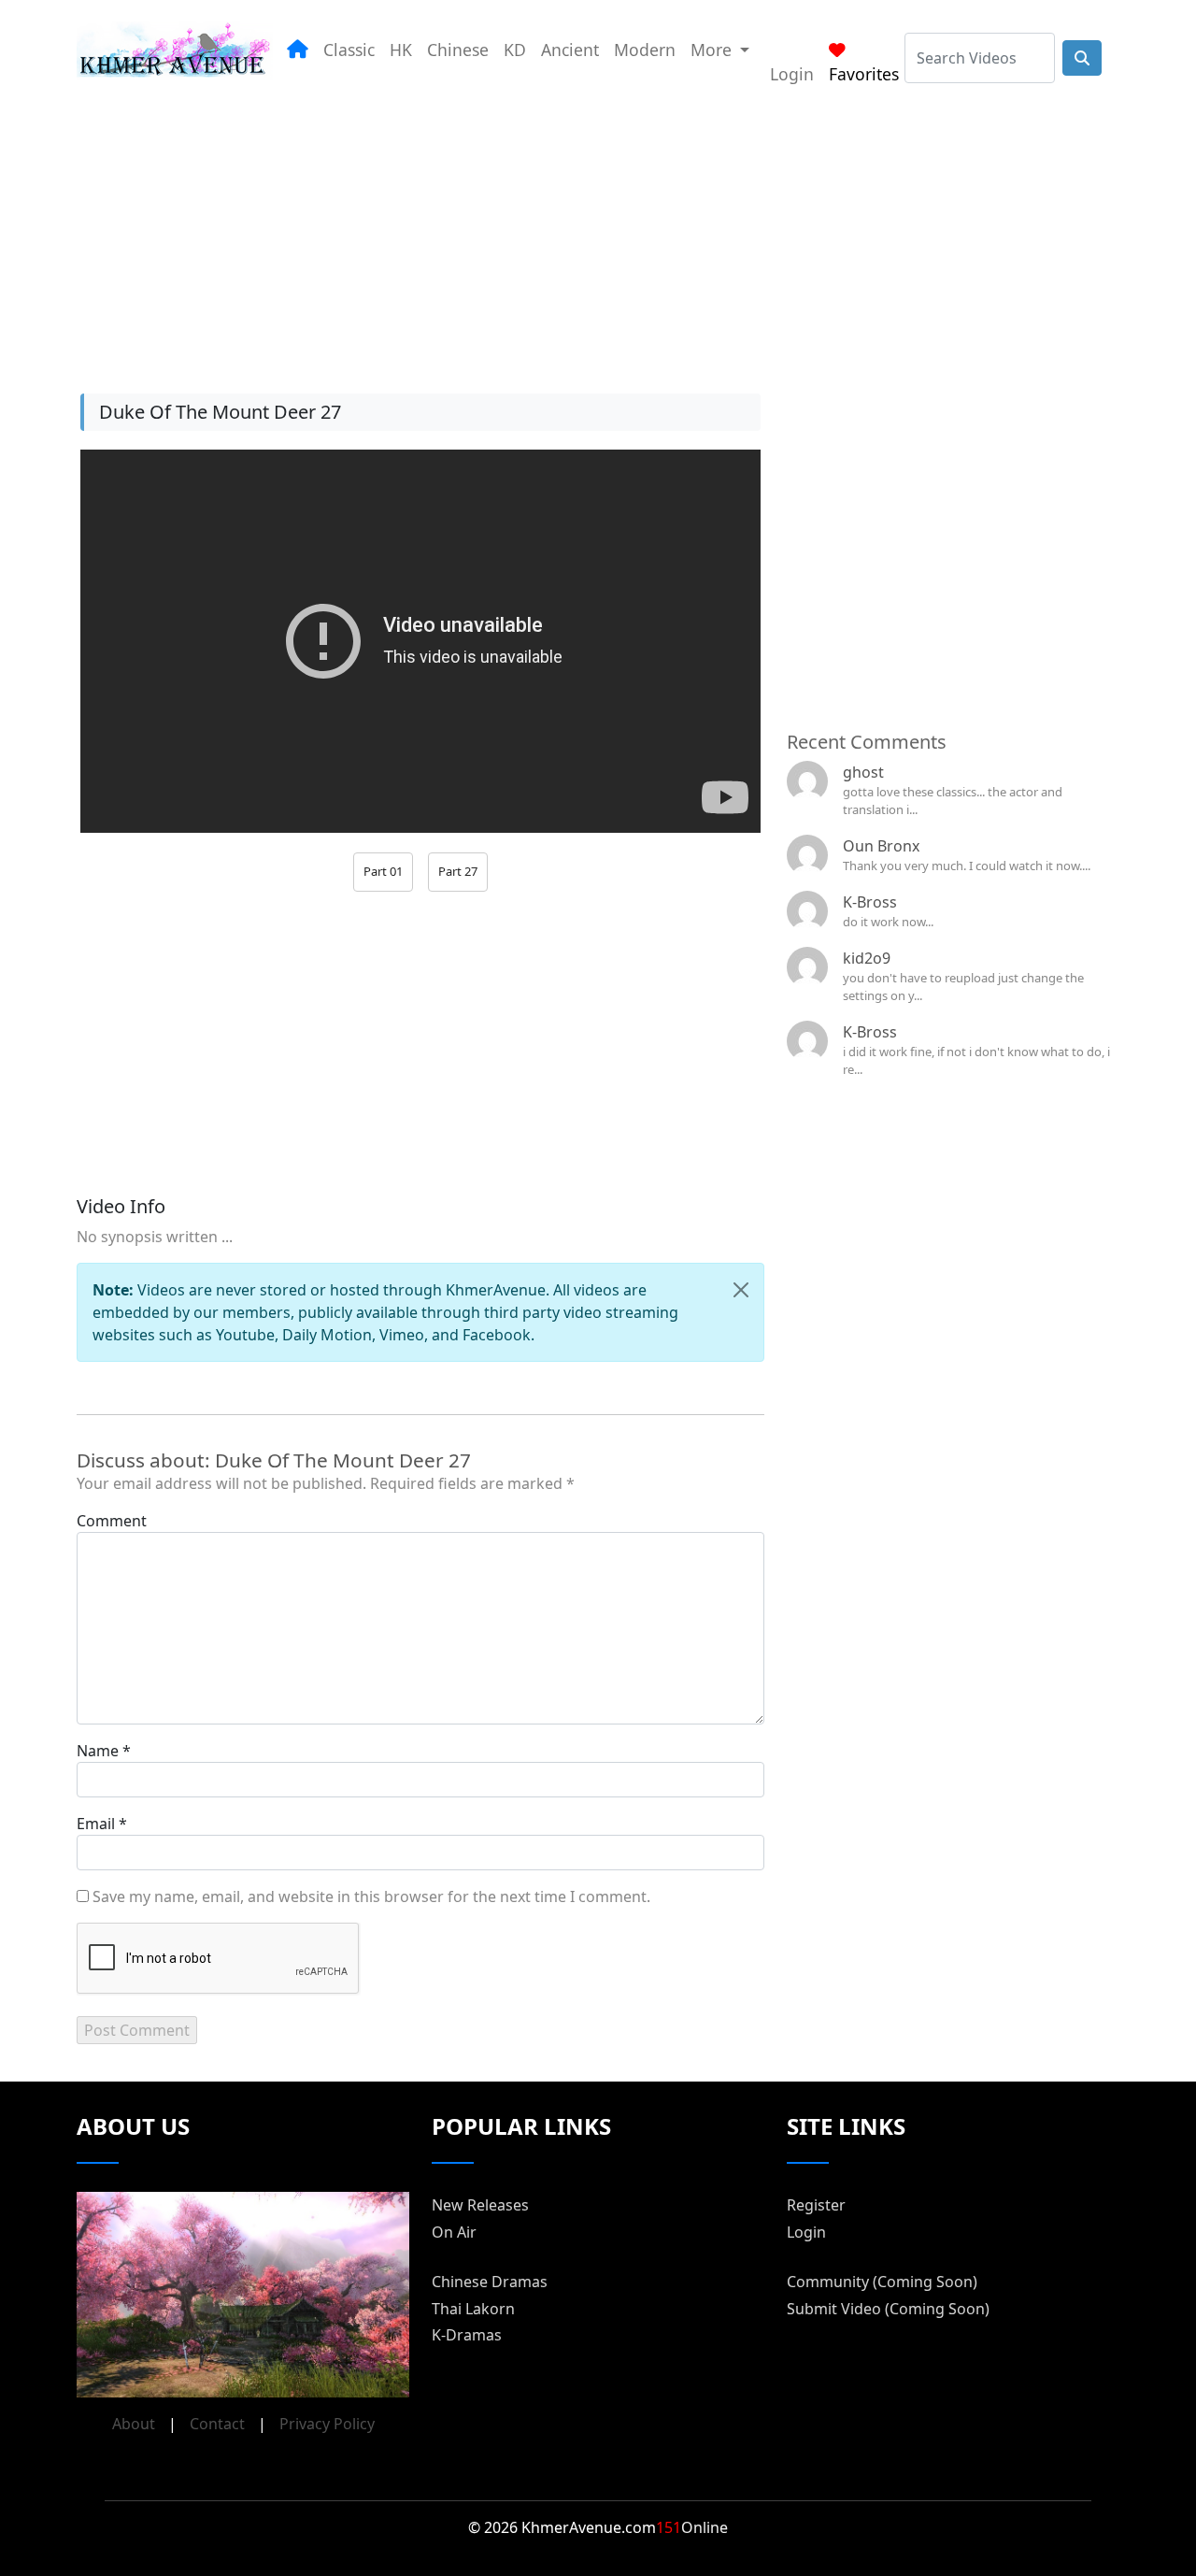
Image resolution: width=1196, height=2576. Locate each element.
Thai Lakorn (473, 2309)
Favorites (864, 74)
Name (98, 1751)
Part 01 (383, 871)
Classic (349, 50)
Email (96, 1824)
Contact (217, 2424)
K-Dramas (467, 2335)
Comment (112, 1521)
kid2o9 (867, 958)
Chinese (458, 50)
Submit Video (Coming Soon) (888, 2309)
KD (515, 50)
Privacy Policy (327, 2424)
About (134, 2424)
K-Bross (870, 902)
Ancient (570, 50)
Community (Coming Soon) (882, 2282)
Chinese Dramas (490, 2282)
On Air (454, 2232)
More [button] (713, 50)
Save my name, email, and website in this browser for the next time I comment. (371, 1896)
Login (792, 74)
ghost (863, 772)
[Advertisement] (598, 233)
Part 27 (458, 871)
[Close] (741, 1290)
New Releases (480, 2205)
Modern (645, 50)
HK (401, 50)
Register (816, 2205)
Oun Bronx (881, 846)
